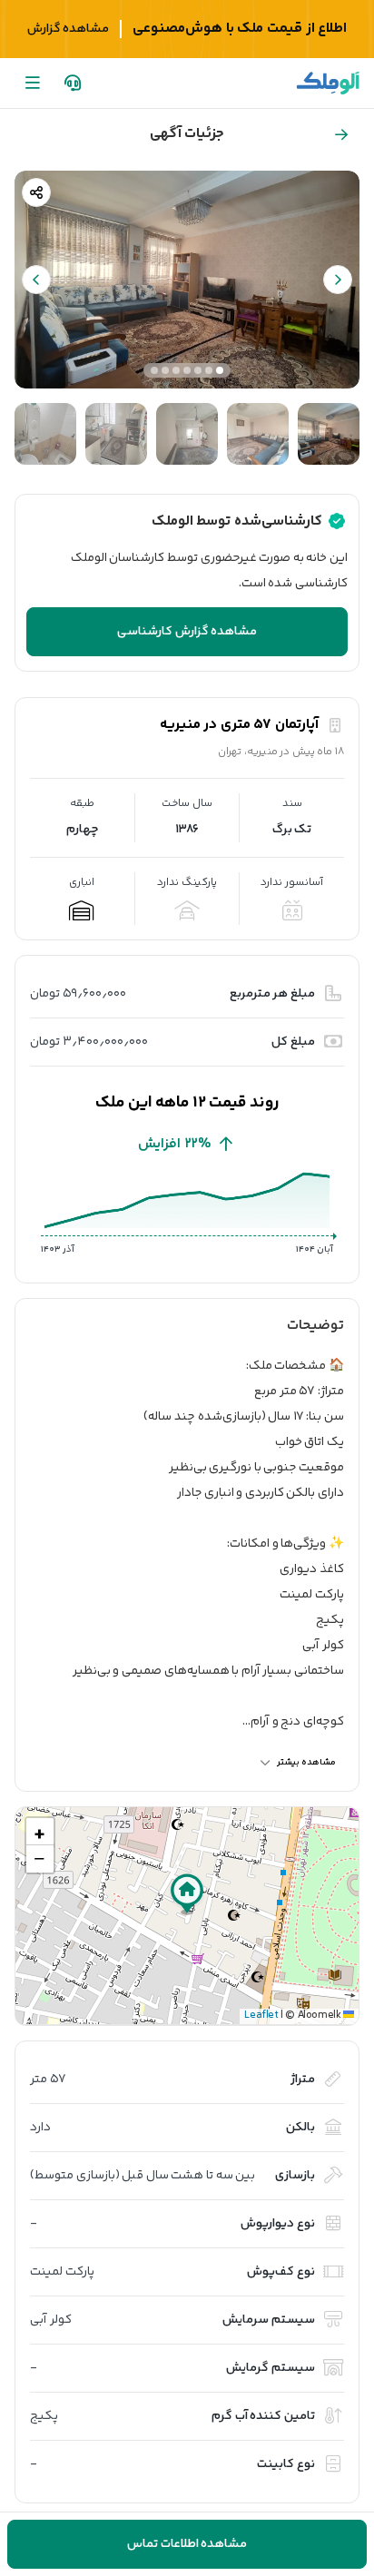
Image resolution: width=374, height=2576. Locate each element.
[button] (187, 1894)
